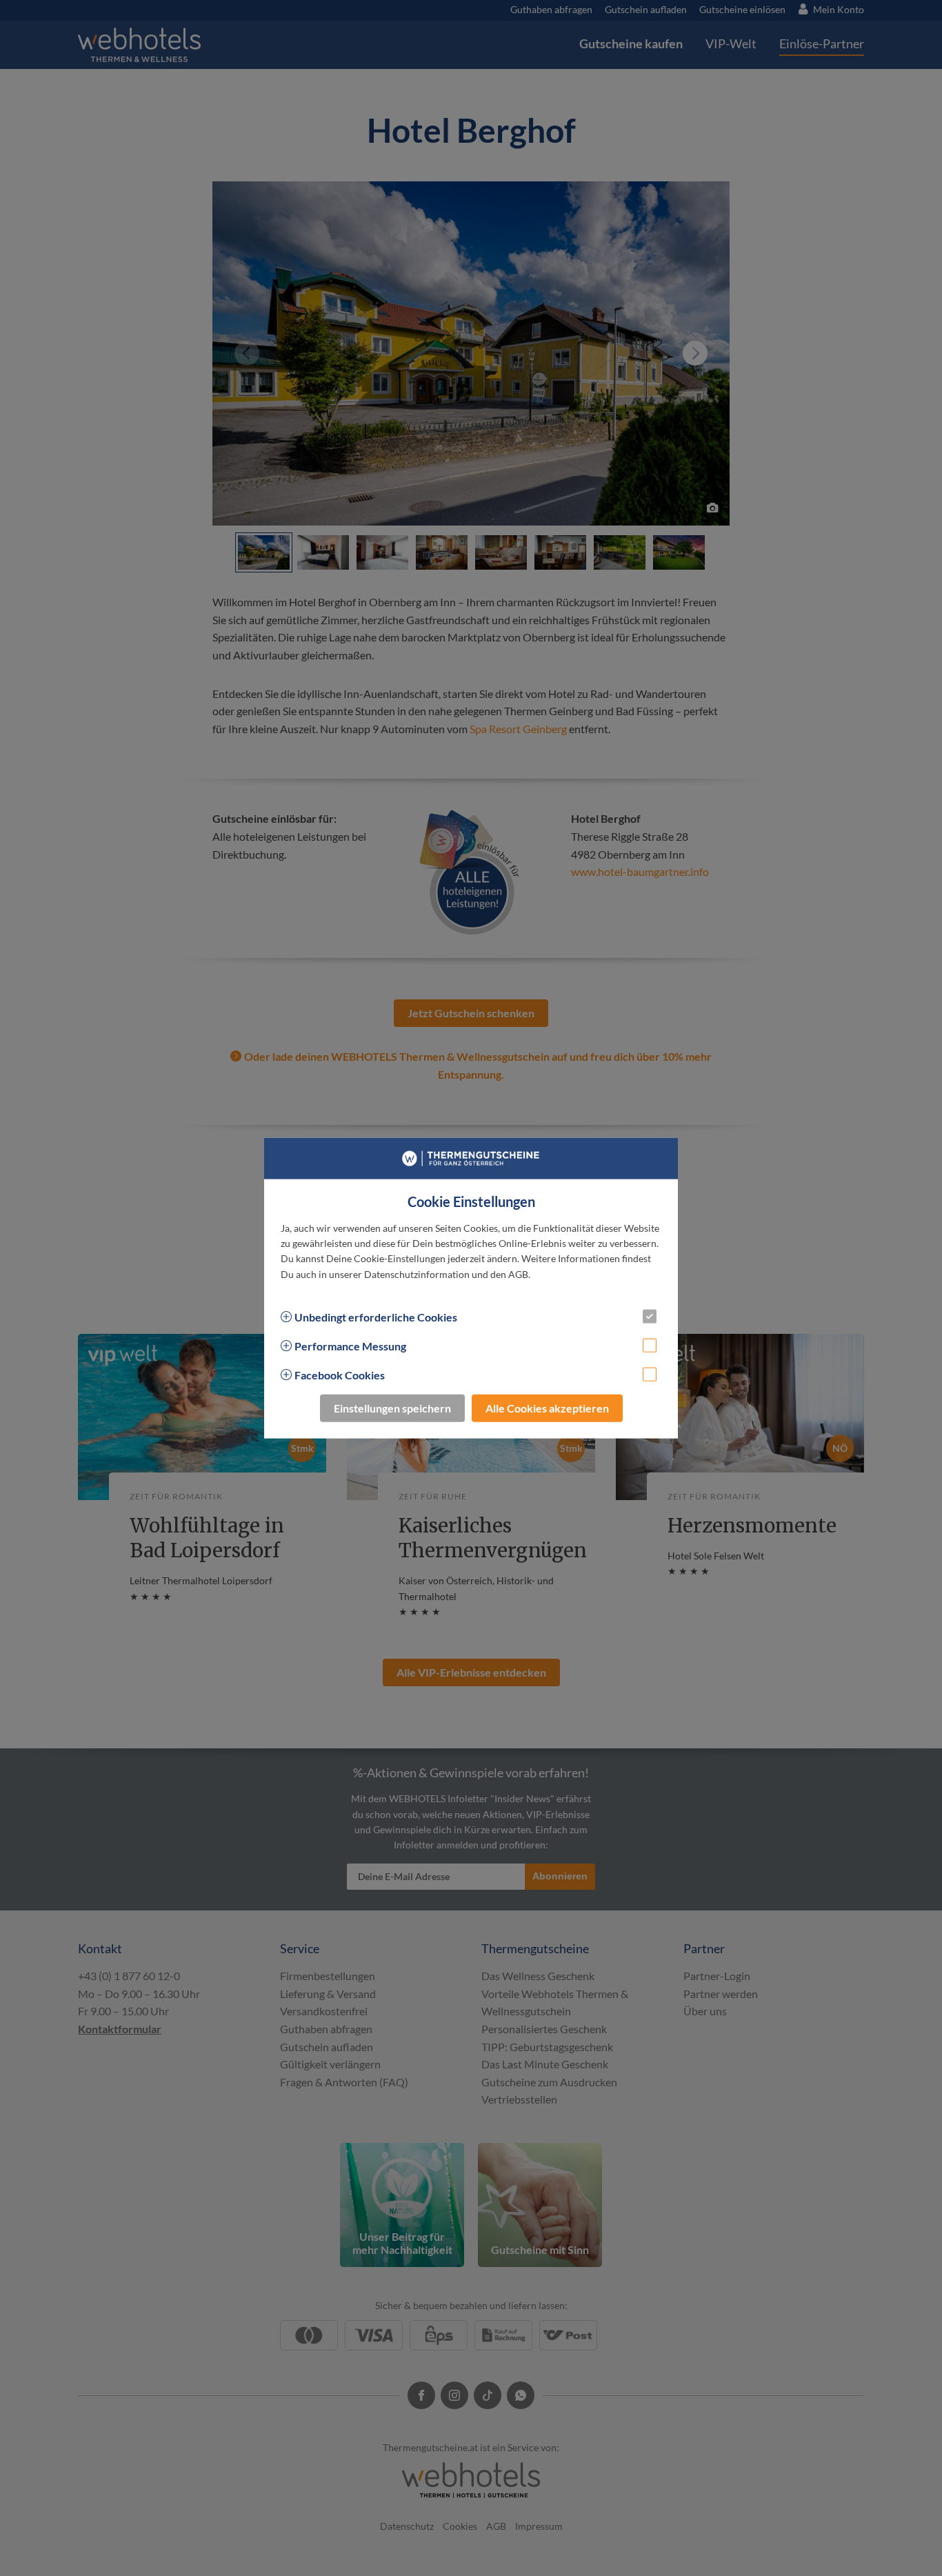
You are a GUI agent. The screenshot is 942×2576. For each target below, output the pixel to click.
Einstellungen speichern (392, 1408)
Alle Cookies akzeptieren (547, 1408)
